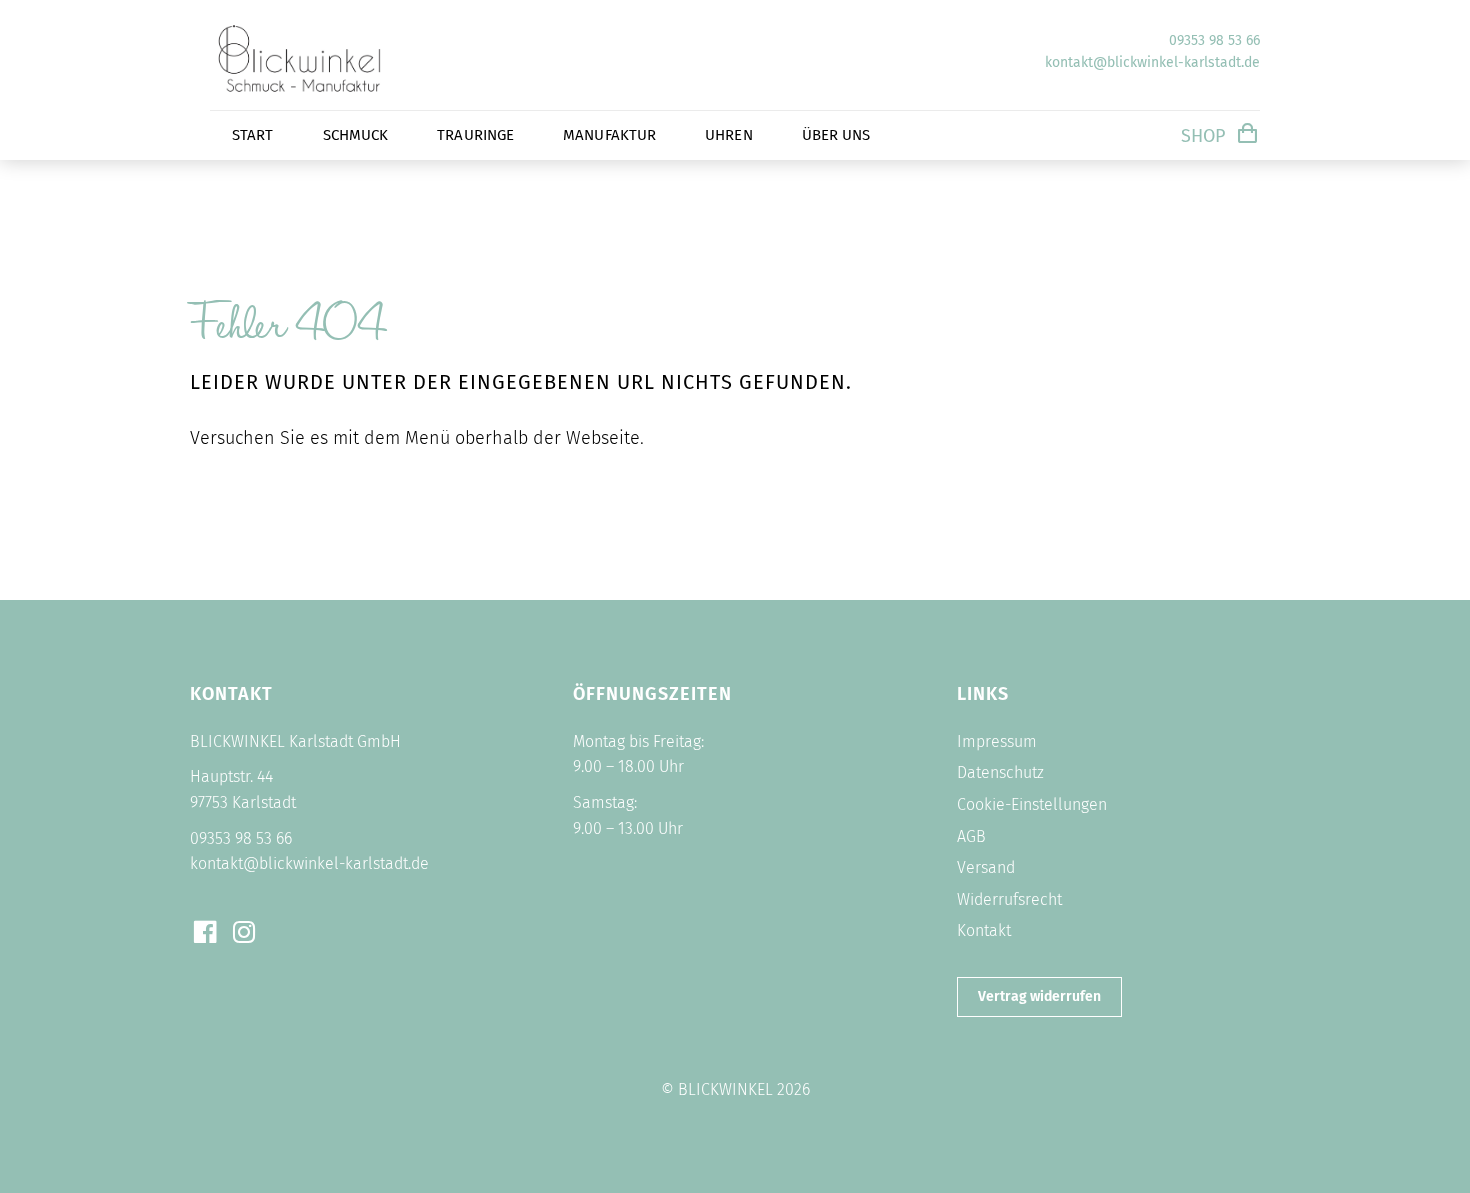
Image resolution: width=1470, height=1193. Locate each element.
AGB (971, 836)
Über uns (836, 135)
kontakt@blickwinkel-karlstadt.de (1152, 62)
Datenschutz (1000, 772)
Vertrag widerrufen (1039, 996)
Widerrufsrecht (1009, 899)
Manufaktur (609, 135)
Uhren (729, 135)
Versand (986, 867)
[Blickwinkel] (330, 95)
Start (253, 135)
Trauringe (475, 135)
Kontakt (984, 930)
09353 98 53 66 (1214, 40)
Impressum (997, 741)
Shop (1203, 136)
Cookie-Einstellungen (1032, 804)
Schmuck (356, 135)
